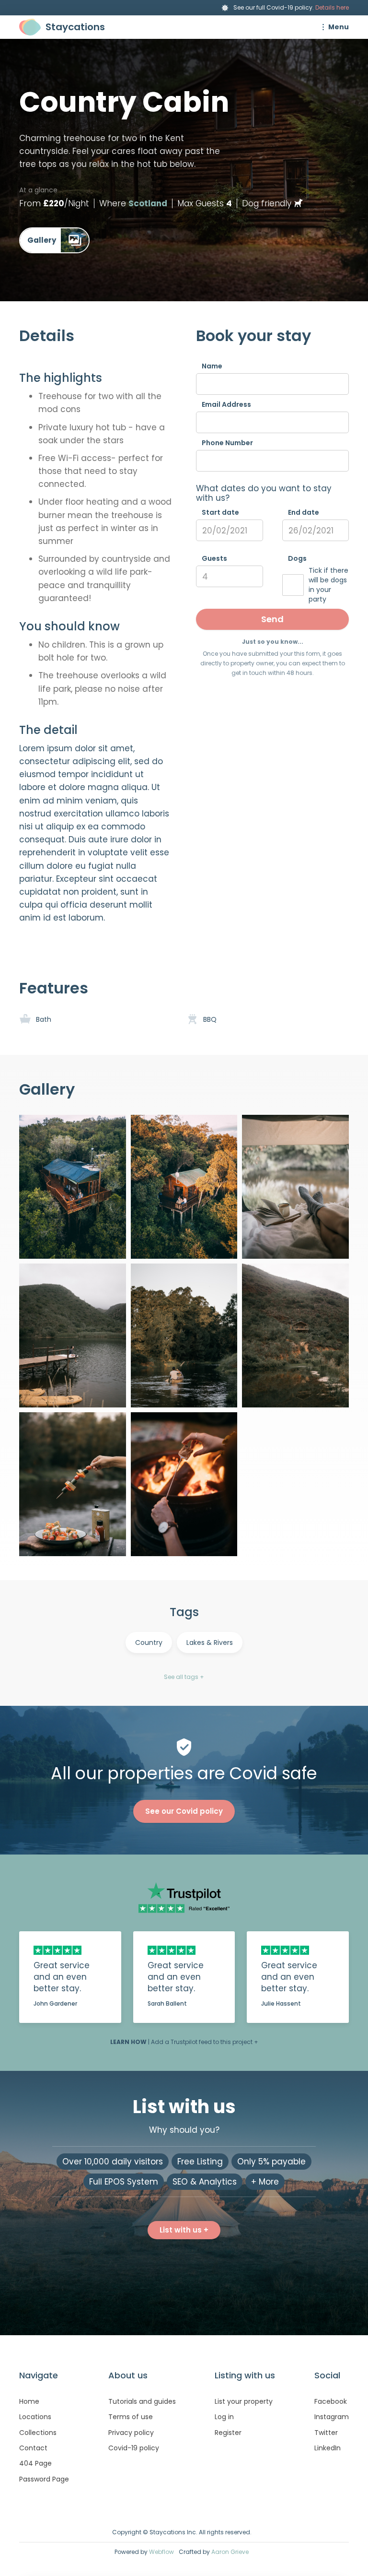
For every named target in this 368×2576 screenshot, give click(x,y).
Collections (38, 2433)
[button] (333, 27)
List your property (244, 2401)
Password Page (44, 2479)
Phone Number (227, 443)
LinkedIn (328, 2448)
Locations (35, 2417)
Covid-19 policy (134, 2448)
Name (212, 366)
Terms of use (131, 2417)
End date (304, 512)
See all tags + (184, 1677)
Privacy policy (131, 2433)
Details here (332, 7)
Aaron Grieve (230, 2552)
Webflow (161, 2552)
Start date (220, 512)
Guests (214, 558)
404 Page (35, 2463)
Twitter (326, 2433)
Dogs (297, 558)
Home (29, 2401)
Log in (224, 2417)
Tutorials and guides (142, 2401)
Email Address (226, 404)
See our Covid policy (184, 1811)
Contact (33, 2448)
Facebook (331, 2401)
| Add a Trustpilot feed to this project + (184, 2042)
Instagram (332, 2417)
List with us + (184, 2230)
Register (228, 2433)
